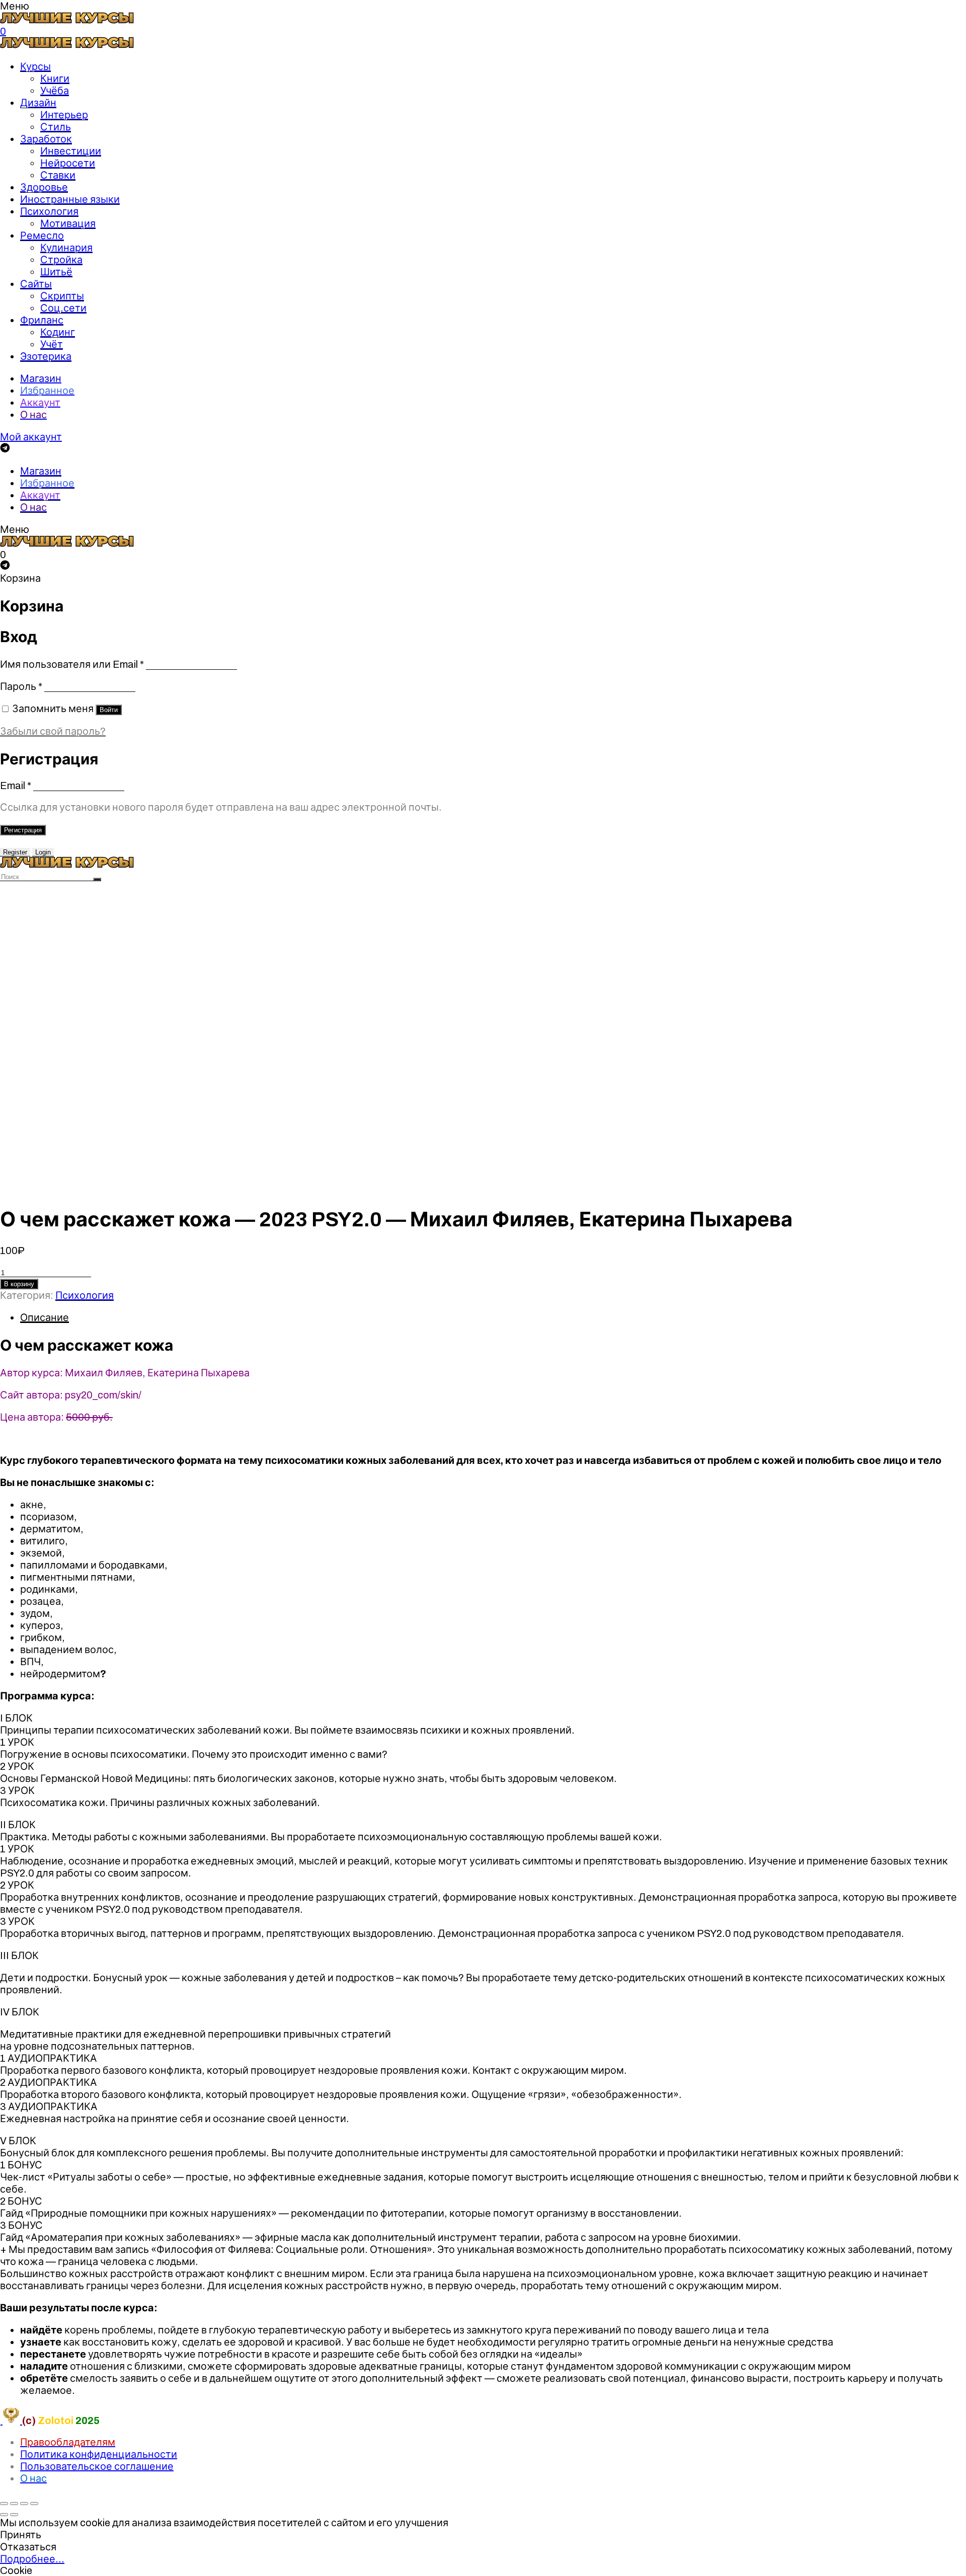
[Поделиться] (14, 2504)
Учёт (52, 344)
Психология (49, 211)
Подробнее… (32, 2559)
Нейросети (68, 163)
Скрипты (62, 296)
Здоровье (44, 187)
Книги (55, 79)
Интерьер (64, 115)
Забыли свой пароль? (53, 731)
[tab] (493, 1317)
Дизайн (38, 103)
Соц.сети (63, 308)
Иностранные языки (70, 199)
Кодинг (58, 332)
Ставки (58, 175)
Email (16, 786)
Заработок (46, 139)
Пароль (21, 686)
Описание (45, 1317)
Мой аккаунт (31, 437)
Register (15, 852)
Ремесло (42, 236)
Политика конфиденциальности (99, 2454)
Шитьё (56, 272)
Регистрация (23, 830)
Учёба (55, 91)
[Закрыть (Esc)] (4, 2504)
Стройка (61, 260)
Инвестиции (71, 151)
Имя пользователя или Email (72, 664)
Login (43, 852)
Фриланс (42, 320)
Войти (109, 710)
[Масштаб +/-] (34, 2504)
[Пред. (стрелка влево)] (4, 2515)
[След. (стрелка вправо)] (14, 2515)
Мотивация (68, 223)
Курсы (35, 66)
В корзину (19, 1284)
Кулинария (66, 248)
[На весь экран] (24, 2504)
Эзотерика (46, 356)
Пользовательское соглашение (97, 2466)
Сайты (36, 284)
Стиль (56, 127)
